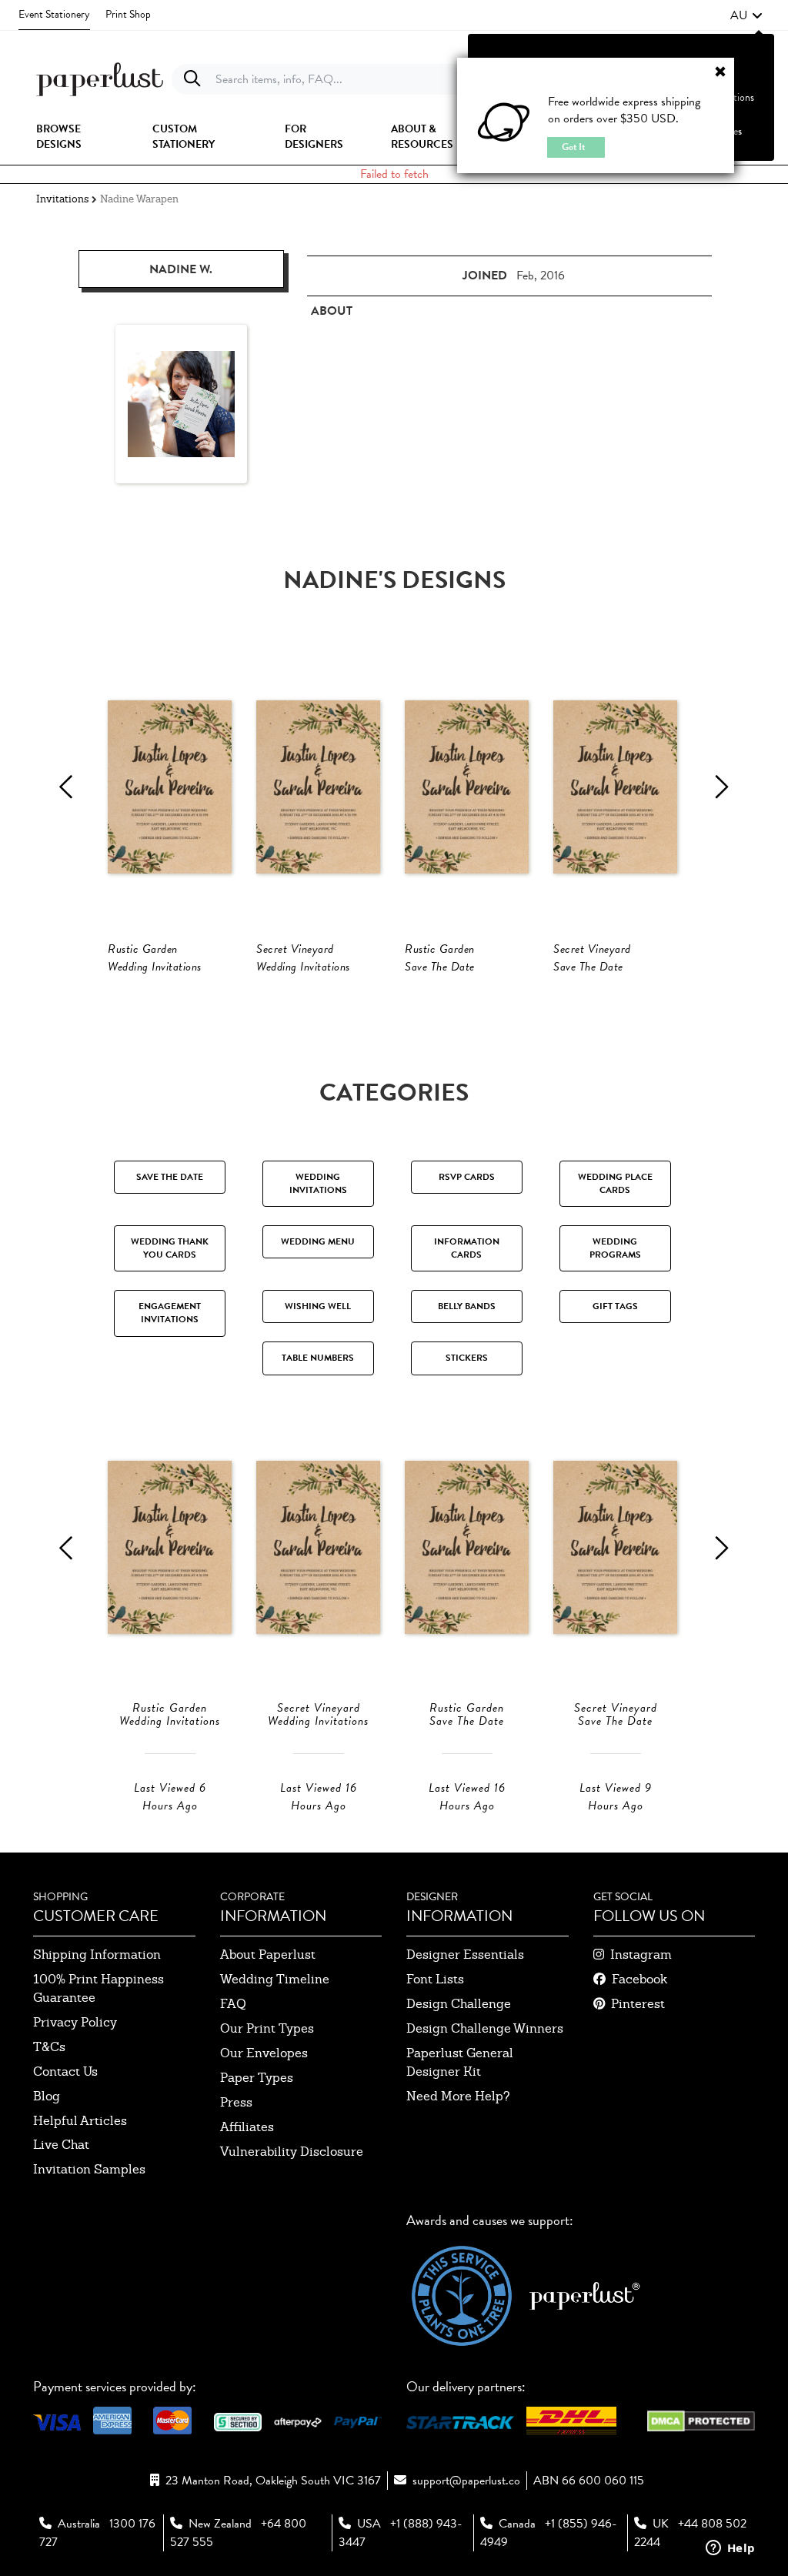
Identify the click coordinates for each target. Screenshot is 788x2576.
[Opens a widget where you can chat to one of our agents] (730, 2549)
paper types (257, 2078)
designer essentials (465, 1955)
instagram (641, 1955)
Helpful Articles (80, 2121)
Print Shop (128, 14)
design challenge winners (485, 2028)
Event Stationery (54, 14)
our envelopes (264, 2053)
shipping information (97, 1955)
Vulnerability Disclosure (292, 2152)
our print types (267, 2028)
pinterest (638, 2004)
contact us (65, 2071)
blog (47, 2096)
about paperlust (268, 1955)
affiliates (247, 2127)
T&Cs (49, 2047)
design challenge (459, 2004)
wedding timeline (275, 1979)
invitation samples (89, 2169)
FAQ (233, 2004)
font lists (435, 1979)
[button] (746, 15)
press (236, 2102)
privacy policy (75, 2022)
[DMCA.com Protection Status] (701, 2419)
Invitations (62, 199)
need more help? (458, 2096)
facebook (639, 1979)
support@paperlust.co (466, 2481)
